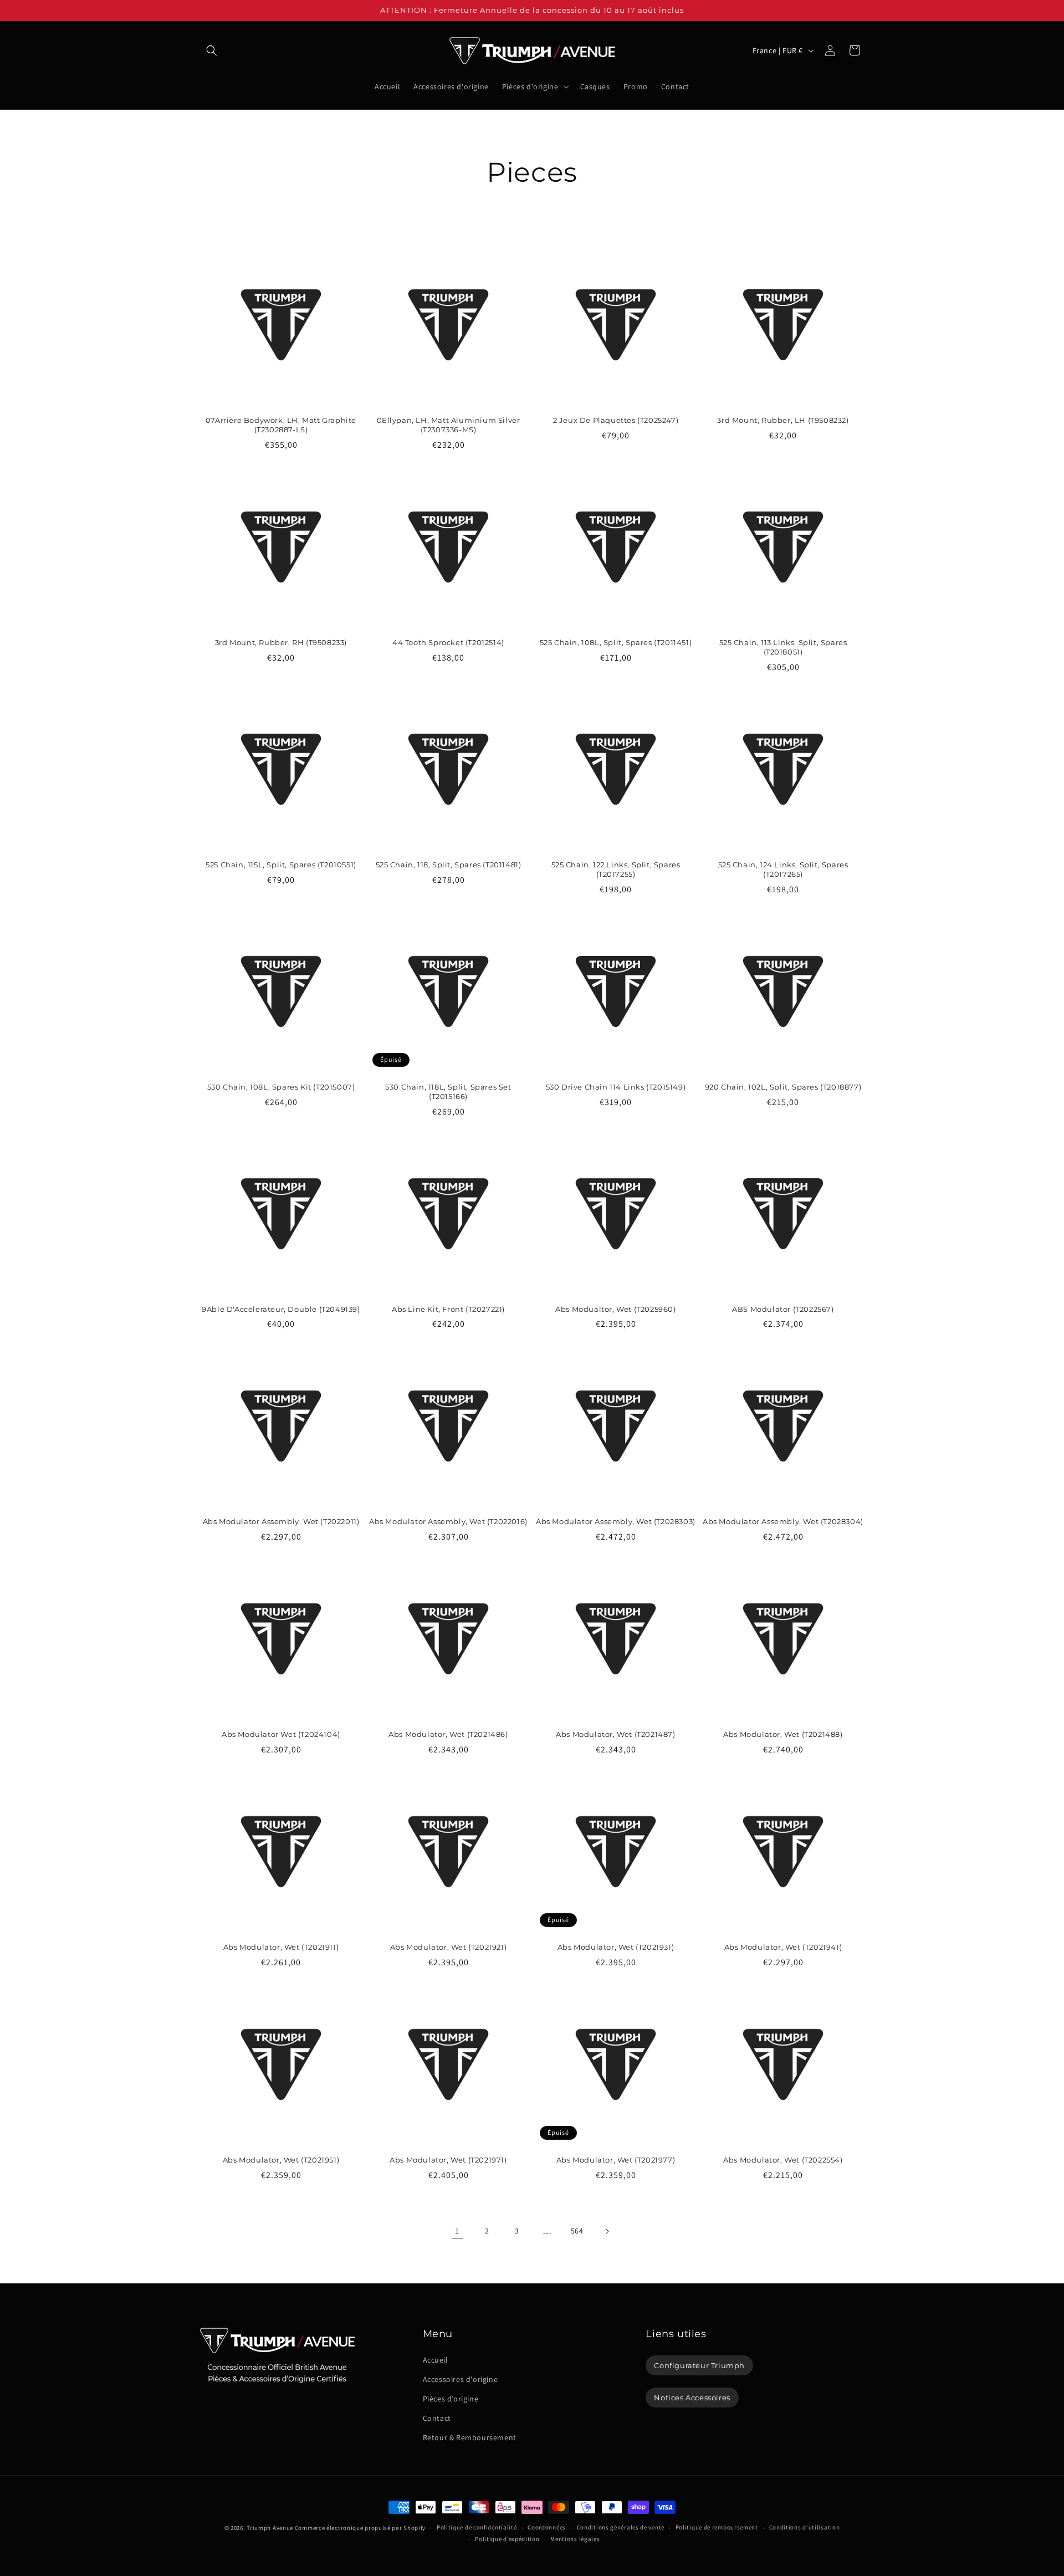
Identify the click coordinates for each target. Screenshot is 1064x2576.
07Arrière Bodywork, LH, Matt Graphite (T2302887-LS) (281, 425)
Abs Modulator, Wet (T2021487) (615, 1734)
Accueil (436, 2359)
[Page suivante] (607, 2231)
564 (577, 2231)
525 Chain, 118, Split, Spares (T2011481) (449, 865)
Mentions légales (575, 2539)
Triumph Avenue (270, 2528)
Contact (437, 2418)
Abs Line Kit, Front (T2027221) (448, 1309)
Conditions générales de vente (621, 2528)
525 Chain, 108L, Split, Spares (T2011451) (616, 642)
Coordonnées (547, 2528)
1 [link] (457, 2231)
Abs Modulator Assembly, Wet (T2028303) (616, 1521)
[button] (212, 50)
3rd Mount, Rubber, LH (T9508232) (783, 420)
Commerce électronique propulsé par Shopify (360, 2528)
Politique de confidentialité (477, 2528)
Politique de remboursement (717, 2528)
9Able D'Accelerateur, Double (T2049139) (281, 1309)
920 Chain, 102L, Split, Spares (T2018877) (783, 1087)
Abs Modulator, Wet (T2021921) (448, 1947)
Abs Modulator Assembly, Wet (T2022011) (281, 1521)
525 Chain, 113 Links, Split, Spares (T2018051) (783, 647)
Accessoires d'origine (461, 2379)
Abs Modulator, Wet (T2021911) (281, 1947)
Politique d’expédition (507, 2539)
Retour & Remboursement (470, 2437)
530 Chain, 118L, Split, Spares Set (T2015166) (448, 1092)
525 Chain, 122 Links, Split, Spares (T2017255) (616, 869)
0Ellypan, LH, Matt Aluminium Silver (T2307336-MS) (449, 425)
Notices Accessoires (692, 2398)
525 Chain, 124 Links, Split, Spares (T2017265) (783, 869)
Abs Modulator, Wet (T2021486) (448, 1734)
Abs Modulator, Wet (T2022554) (783, 2160)
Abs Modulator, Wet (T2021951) (281, 2160)
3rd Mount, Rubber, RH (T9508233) (281, 642)
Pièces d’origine (451, 2399)
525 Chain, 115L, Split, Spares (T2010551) (281, 865)
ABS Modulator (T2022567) (783, 1309)
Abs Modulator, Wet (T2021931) (616, 1947)
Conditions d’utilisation (805, 2528)
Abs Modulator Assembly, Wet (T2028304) (783, 1521)
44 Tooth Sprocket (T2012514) (448, 642)
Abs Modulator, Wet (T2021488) (783, 1734)
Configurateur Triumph (699, 2365)
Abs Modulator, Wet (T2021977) (616, 2160)
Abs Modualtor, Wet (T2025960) (615, 1309)
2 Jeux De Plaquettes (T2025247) (616, 420)
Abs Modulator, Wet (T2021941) (783, 1947)
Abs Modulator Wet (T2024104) (281, 1734)
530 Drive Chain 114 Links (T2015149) (616, 1087)
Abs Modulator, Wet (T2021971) (448, 2160)
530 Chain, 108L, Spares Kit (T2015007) (281, 1087)
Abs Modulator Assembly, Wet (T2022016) (448, 1521)
